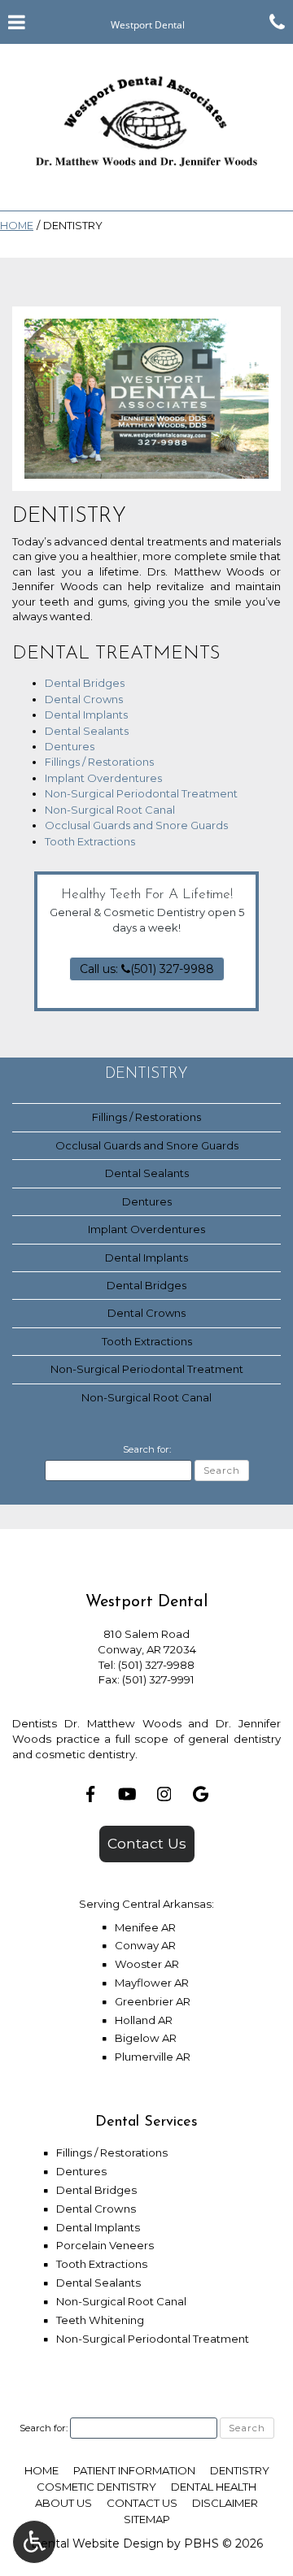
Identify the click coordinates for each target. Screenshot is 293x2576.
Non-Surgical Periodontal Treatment (141, 793)
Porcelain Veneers (105, 2245)
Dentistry (146, 1074)
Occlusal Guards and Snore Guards (136, 825)
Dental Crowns (84, 699)
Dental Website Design (97, 2543)
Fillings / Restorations (99, 762)
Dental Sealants (87, 731)
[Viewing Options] (34, 2542)
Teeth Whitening (100, 2320)
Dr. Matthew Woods (123, 1723)
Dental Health (214, 2487)
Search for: (147, 1449)
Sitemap (147, 2519)
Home (17, 225)
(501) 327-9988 (156, 1665)
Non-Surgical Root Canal (110, 810)
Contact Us (147, 1843)
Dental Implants (86, 715)
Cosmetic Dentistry (96, 2487)
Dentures (70, 746)
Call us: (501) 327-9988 (147, 969)
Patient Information (134, 2470)
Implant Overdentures (103, 778)
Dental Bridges (85, 683)
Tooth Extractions (90, 841)
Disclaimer (225, 2503)
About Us (63, 2503)
